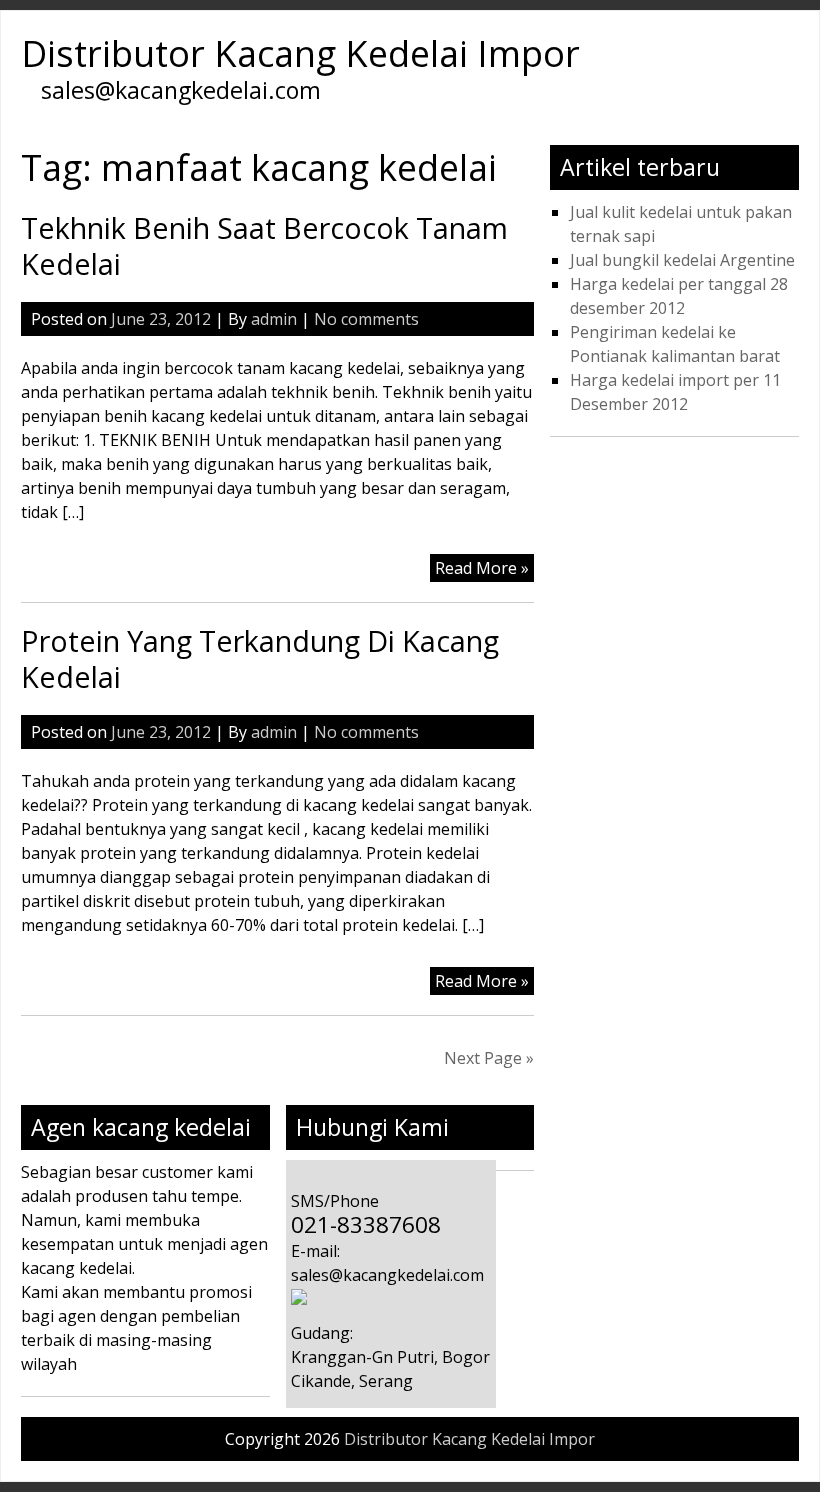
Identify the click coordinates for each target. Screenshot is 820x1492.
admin (274, 319)
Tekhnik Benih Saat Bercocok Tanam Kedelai (264, 245)
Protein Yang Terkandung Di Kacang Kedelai (260, 658)
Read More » (482, 568)
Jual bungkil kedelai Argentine (682, 260)
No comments (366, 319)
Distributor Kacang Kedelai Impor (300, 53)
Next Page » (489, 1058)
